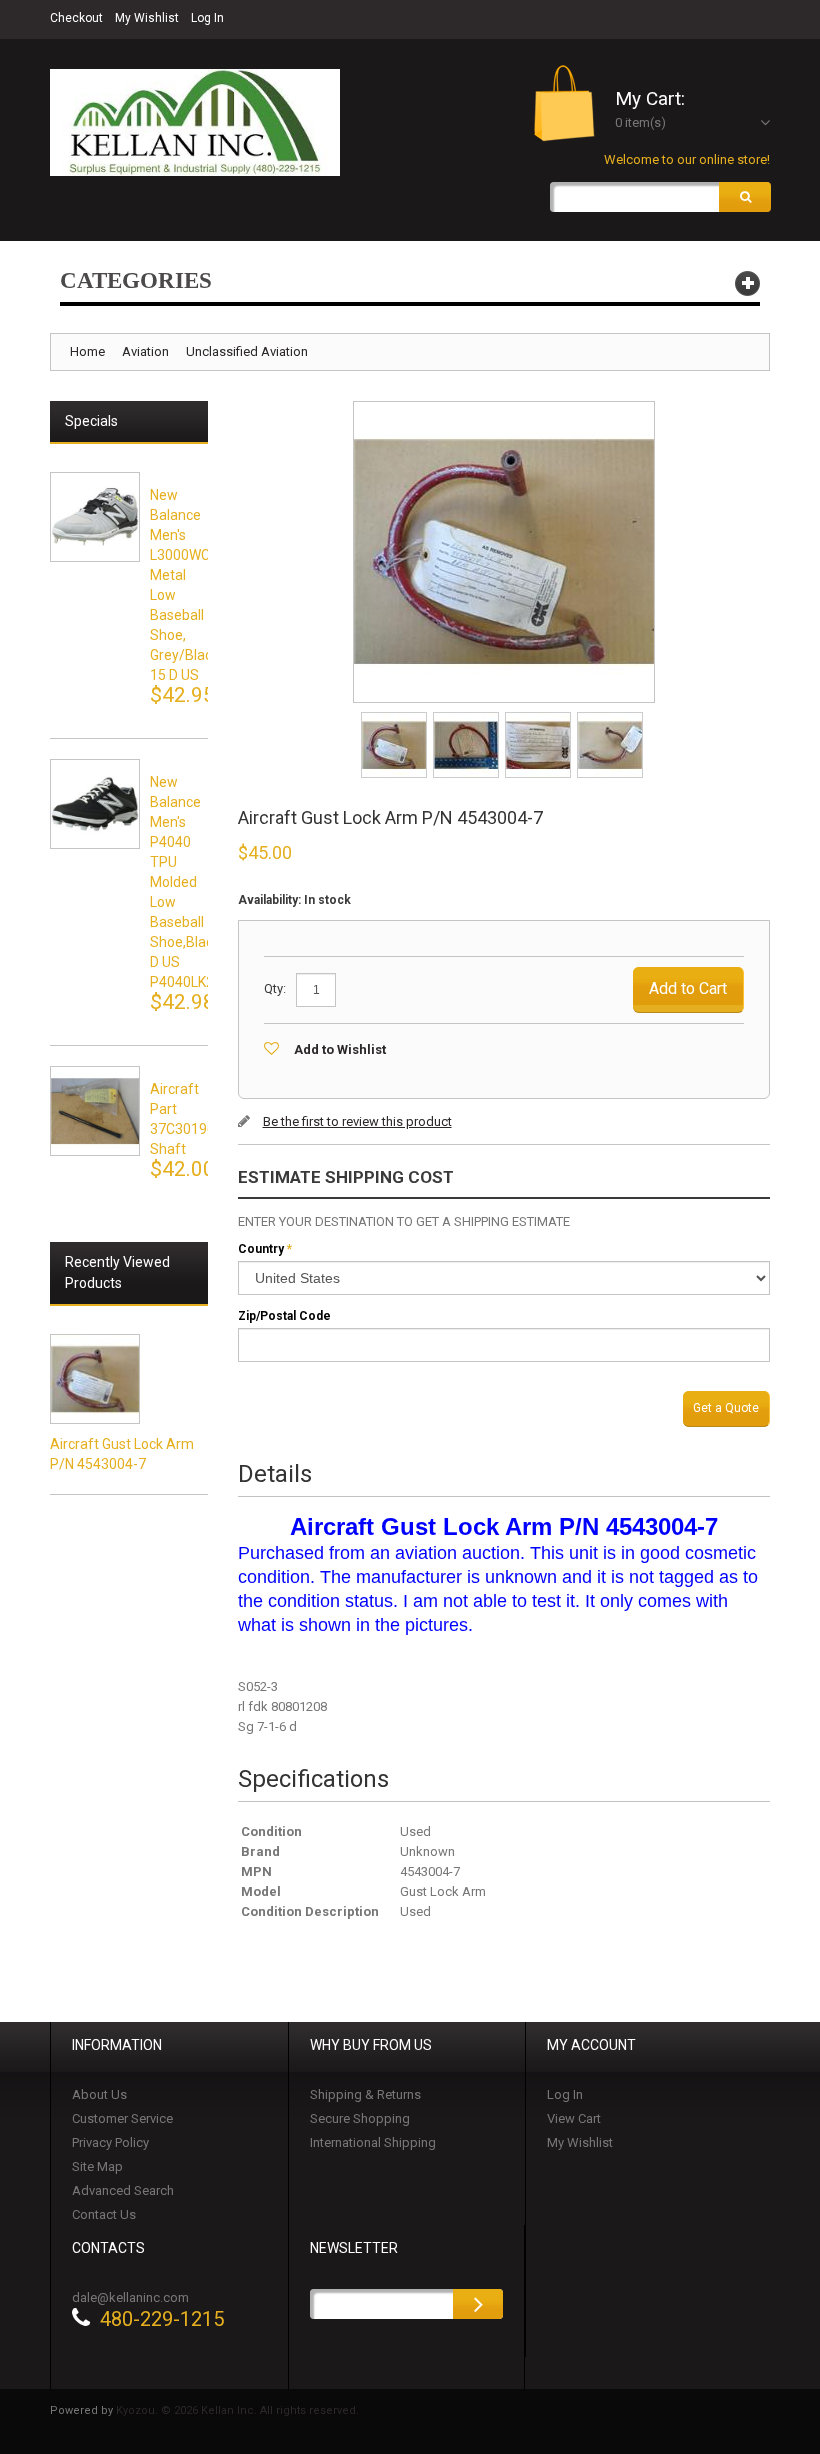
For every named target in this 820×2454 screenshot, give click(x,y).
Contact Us (104, 2214)
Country (261, 1249)
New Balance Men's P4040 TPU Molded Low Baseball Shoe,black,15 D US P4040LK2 (194, 882)
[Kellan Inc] (195, 122)
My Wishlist (147, 18)
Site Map (97, 2166)
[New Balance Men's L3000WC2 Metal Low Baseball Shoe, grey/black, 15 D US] (95, 517)
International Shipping (373, 2142)
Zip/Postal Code (284, 1316)
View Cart (574, 2118)
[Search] (745, 197)
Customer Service (122, 2118)
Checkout (76, 18)
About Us (99, 2094)
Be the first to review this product (357, 1121)
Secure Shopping (360, 2118)
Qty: (275, 988)
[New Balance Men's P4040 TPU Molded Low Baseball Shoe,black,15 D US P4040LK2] (95, 804)
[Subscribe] (478, 2304)
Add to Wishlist (340, 1049)
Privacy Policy (110, 2142)
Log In (207, 18)
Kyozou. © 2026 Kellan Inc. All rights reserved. (237, 2410)
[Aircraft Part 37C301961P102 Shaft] (95, 1111)
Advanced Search (123, 2190)
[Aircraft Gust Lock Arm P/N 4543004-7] (395, 718)
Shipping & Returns (365, 2094)
